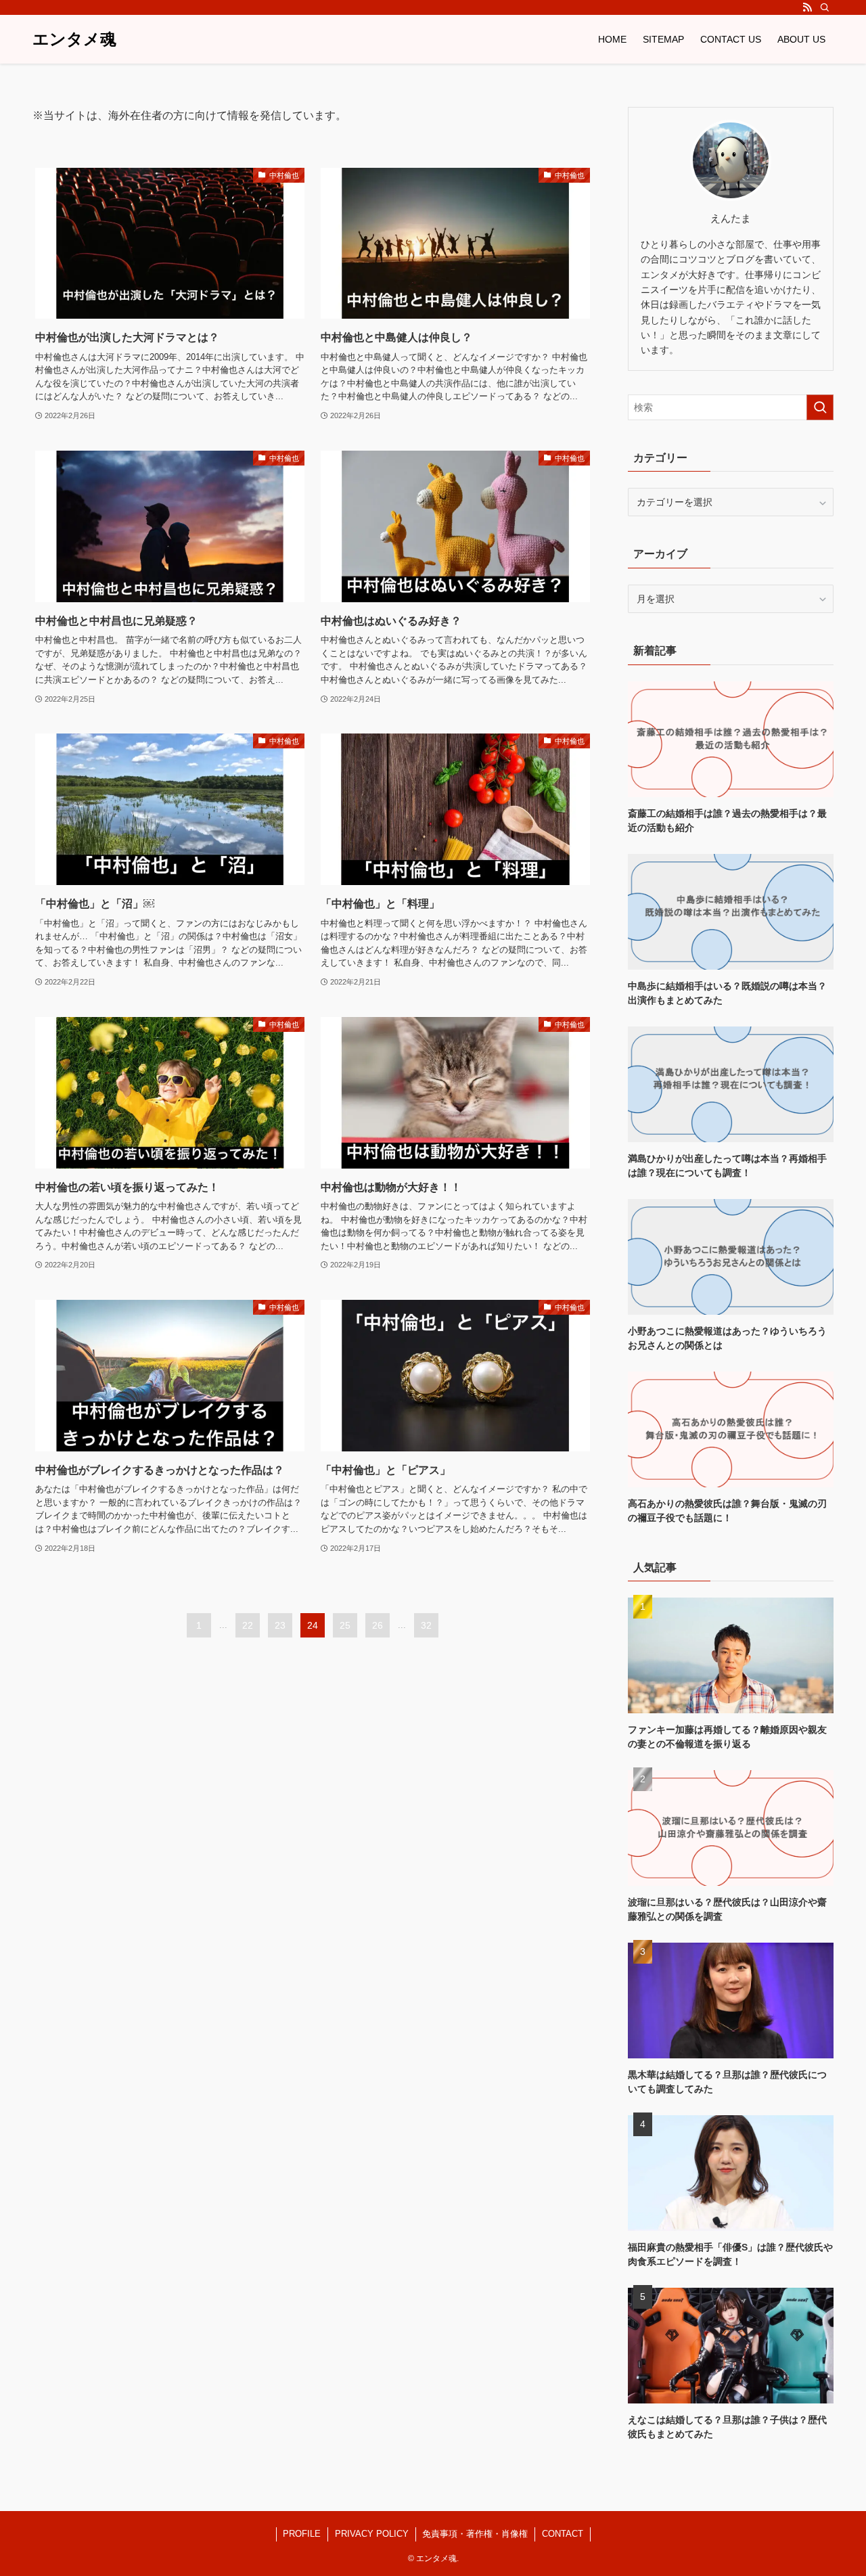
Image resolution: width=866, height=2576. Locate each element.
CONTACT (563, 2534)
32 (426, 1625)
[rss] (807, 7)
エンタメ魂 (74, 39)
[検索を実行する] (820, 407)
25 (345, 1625)
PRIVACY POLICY (372, 2534)
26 (378, 1625)
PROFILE (302, 2534)
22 (248, 1625)
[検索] (825, 7)
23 (280, 1625)
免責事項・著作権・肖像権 (475, 2534)
